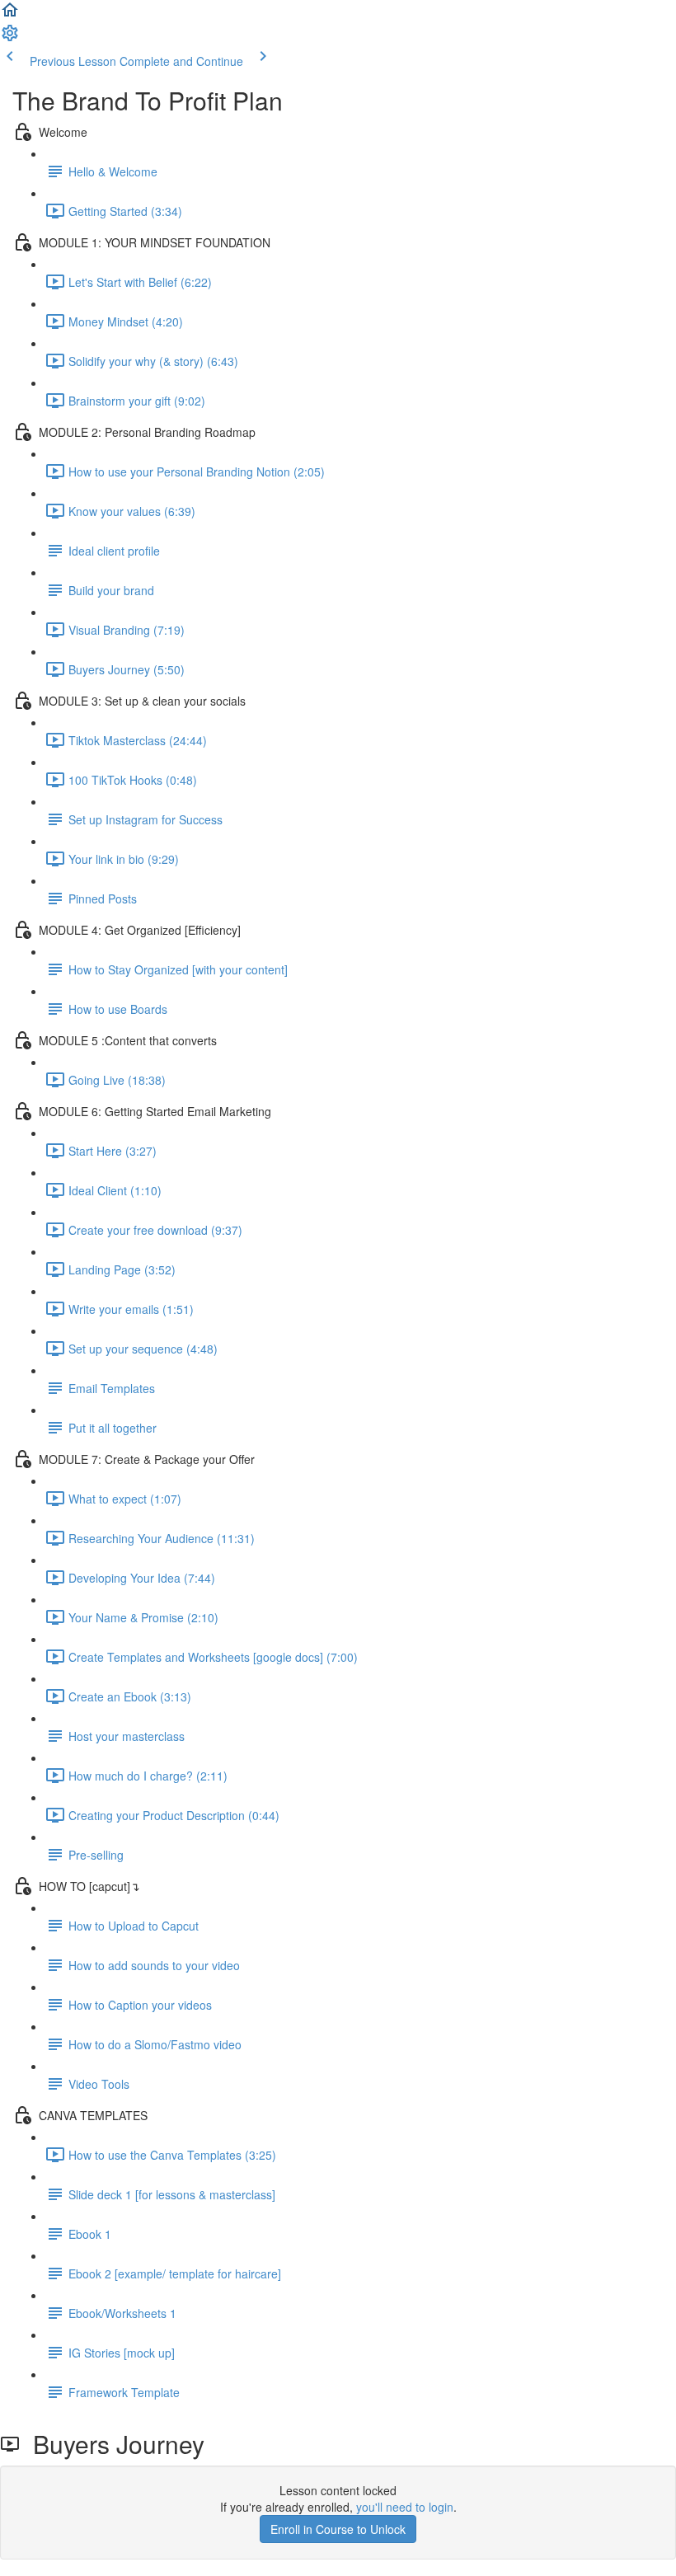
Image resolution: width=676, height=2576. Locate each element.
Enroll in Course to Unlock (338, 2529)
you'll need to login (405, 2507)
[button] (10, 15)
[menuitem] (10, 38)
